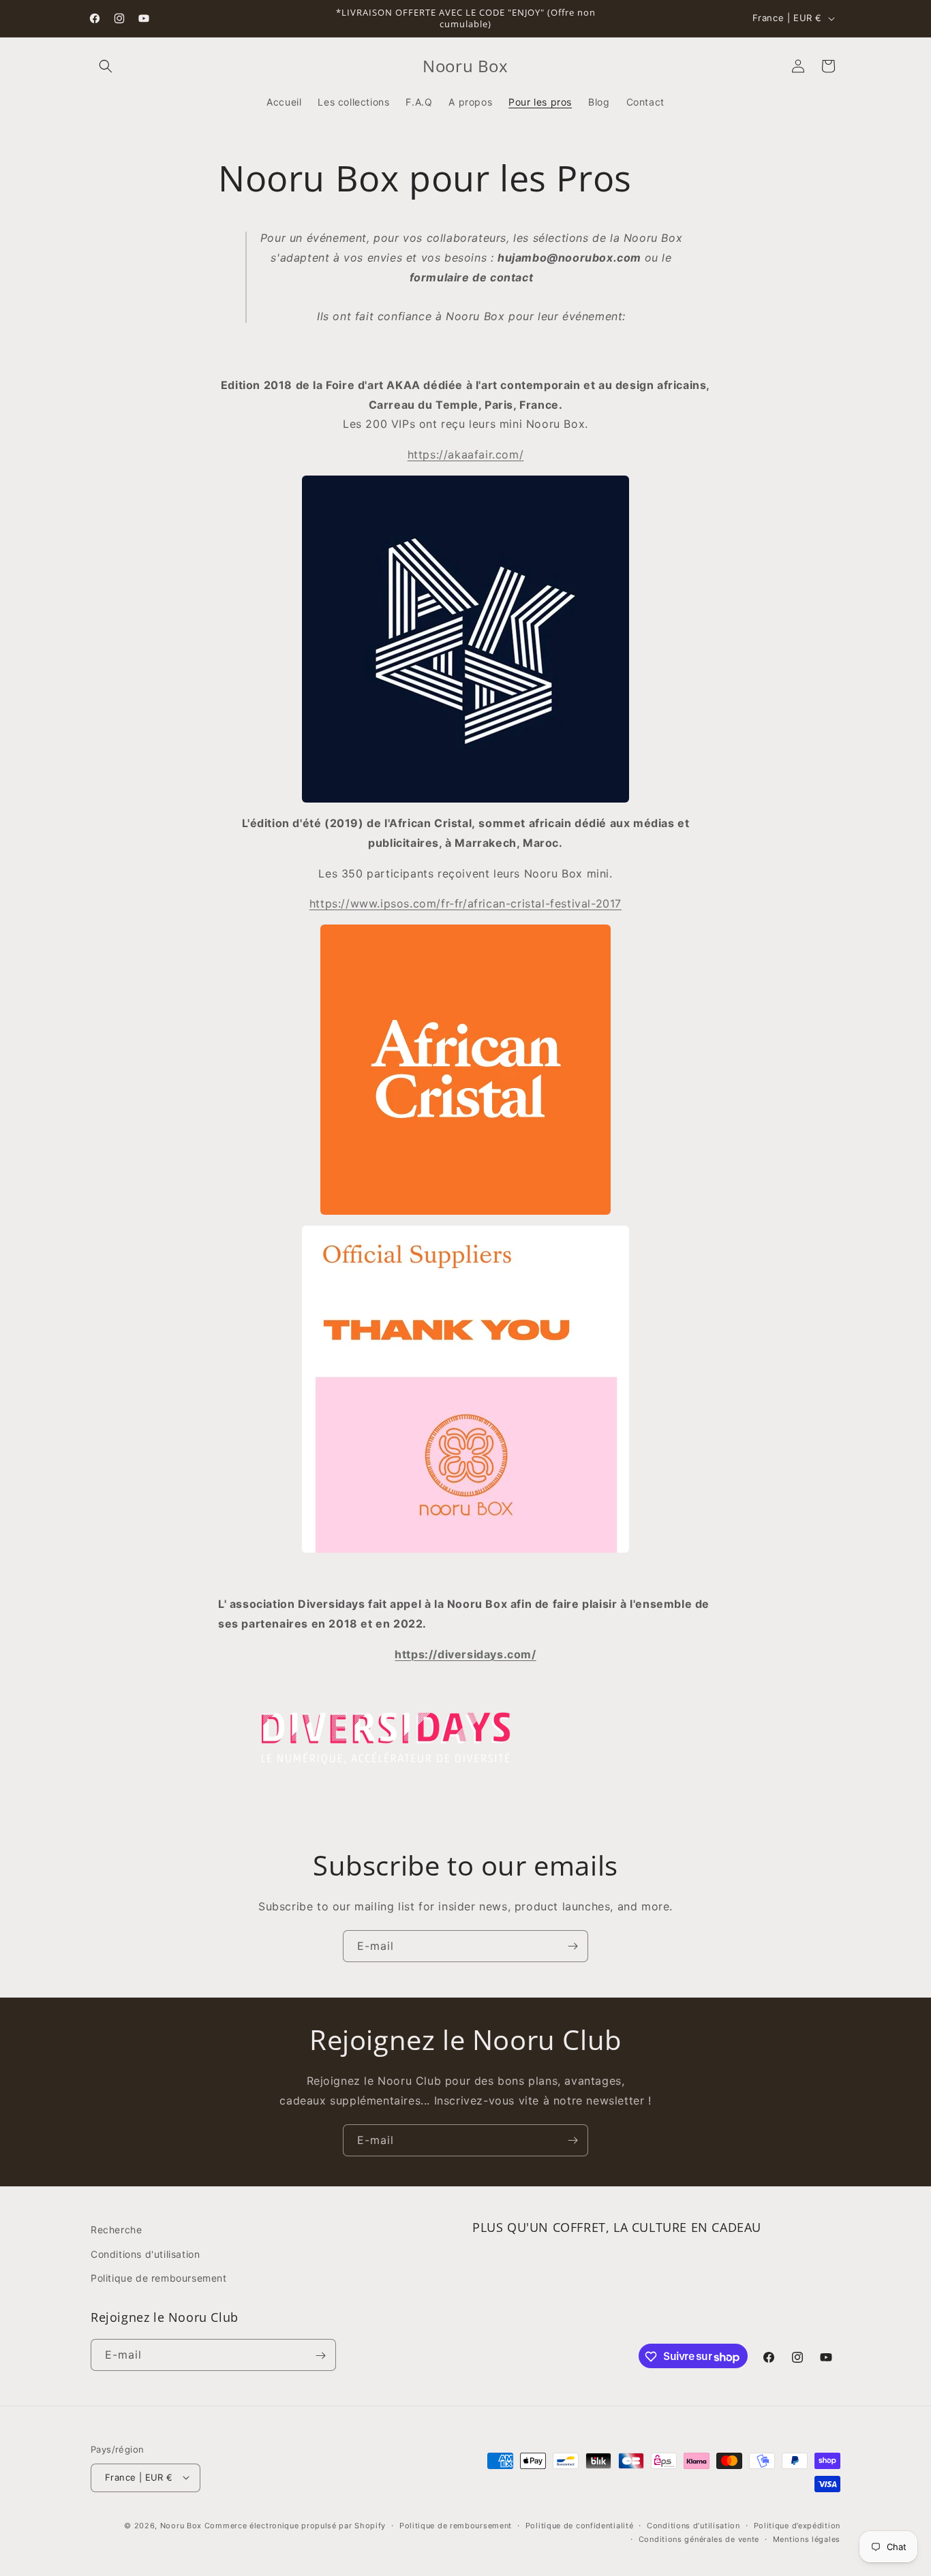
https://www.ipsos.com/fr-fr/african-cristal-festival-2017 (465, 903)
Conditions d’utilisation (693, 2525)
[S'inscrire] (573, 1946)
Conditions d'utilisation (145, 2253)
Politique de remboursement (159, 2277)
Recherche (116, 2230)
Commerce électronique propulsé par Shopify (295, 2525)
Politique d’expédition (797, 2525)
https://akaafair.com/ (466, 454)
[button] (106, 66)
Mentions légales (807, 2539)
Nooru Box (181, 2525)
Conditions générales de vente (699, 2539)
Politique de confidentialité (580, 2525)
